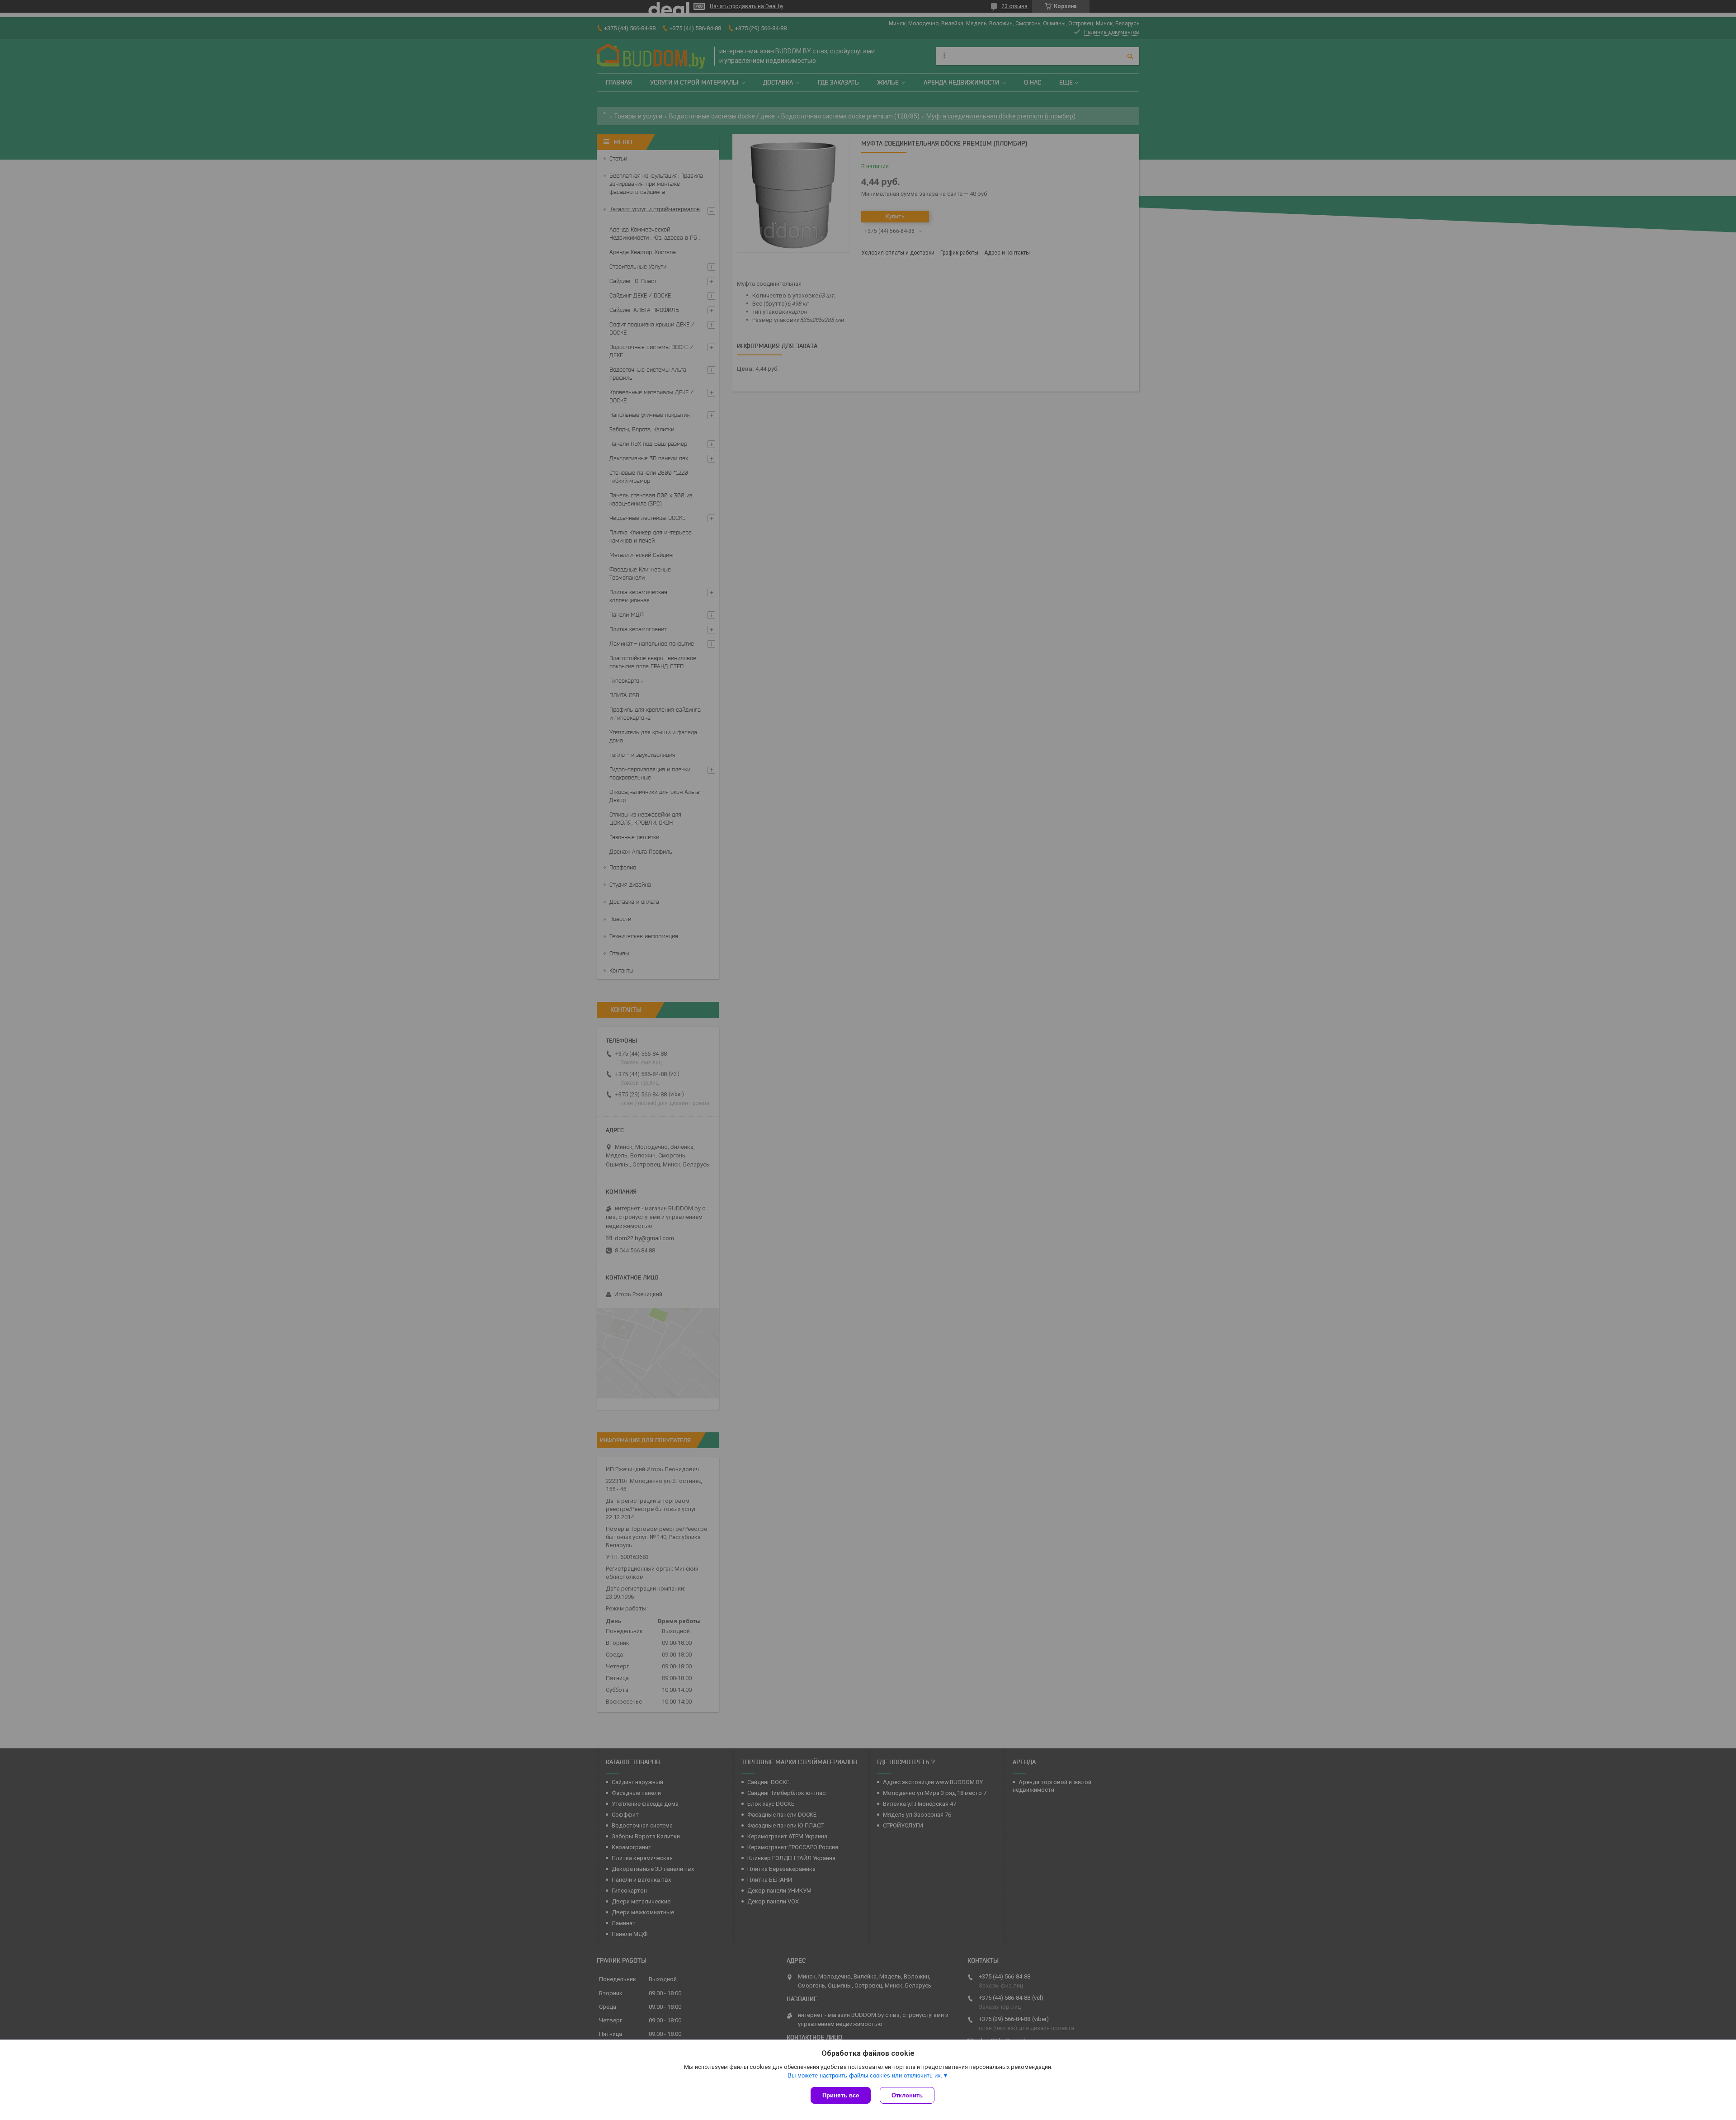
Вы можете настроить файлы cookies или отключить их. (865, 2075)
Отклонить (907, 2095)
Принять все (841, 2095)
